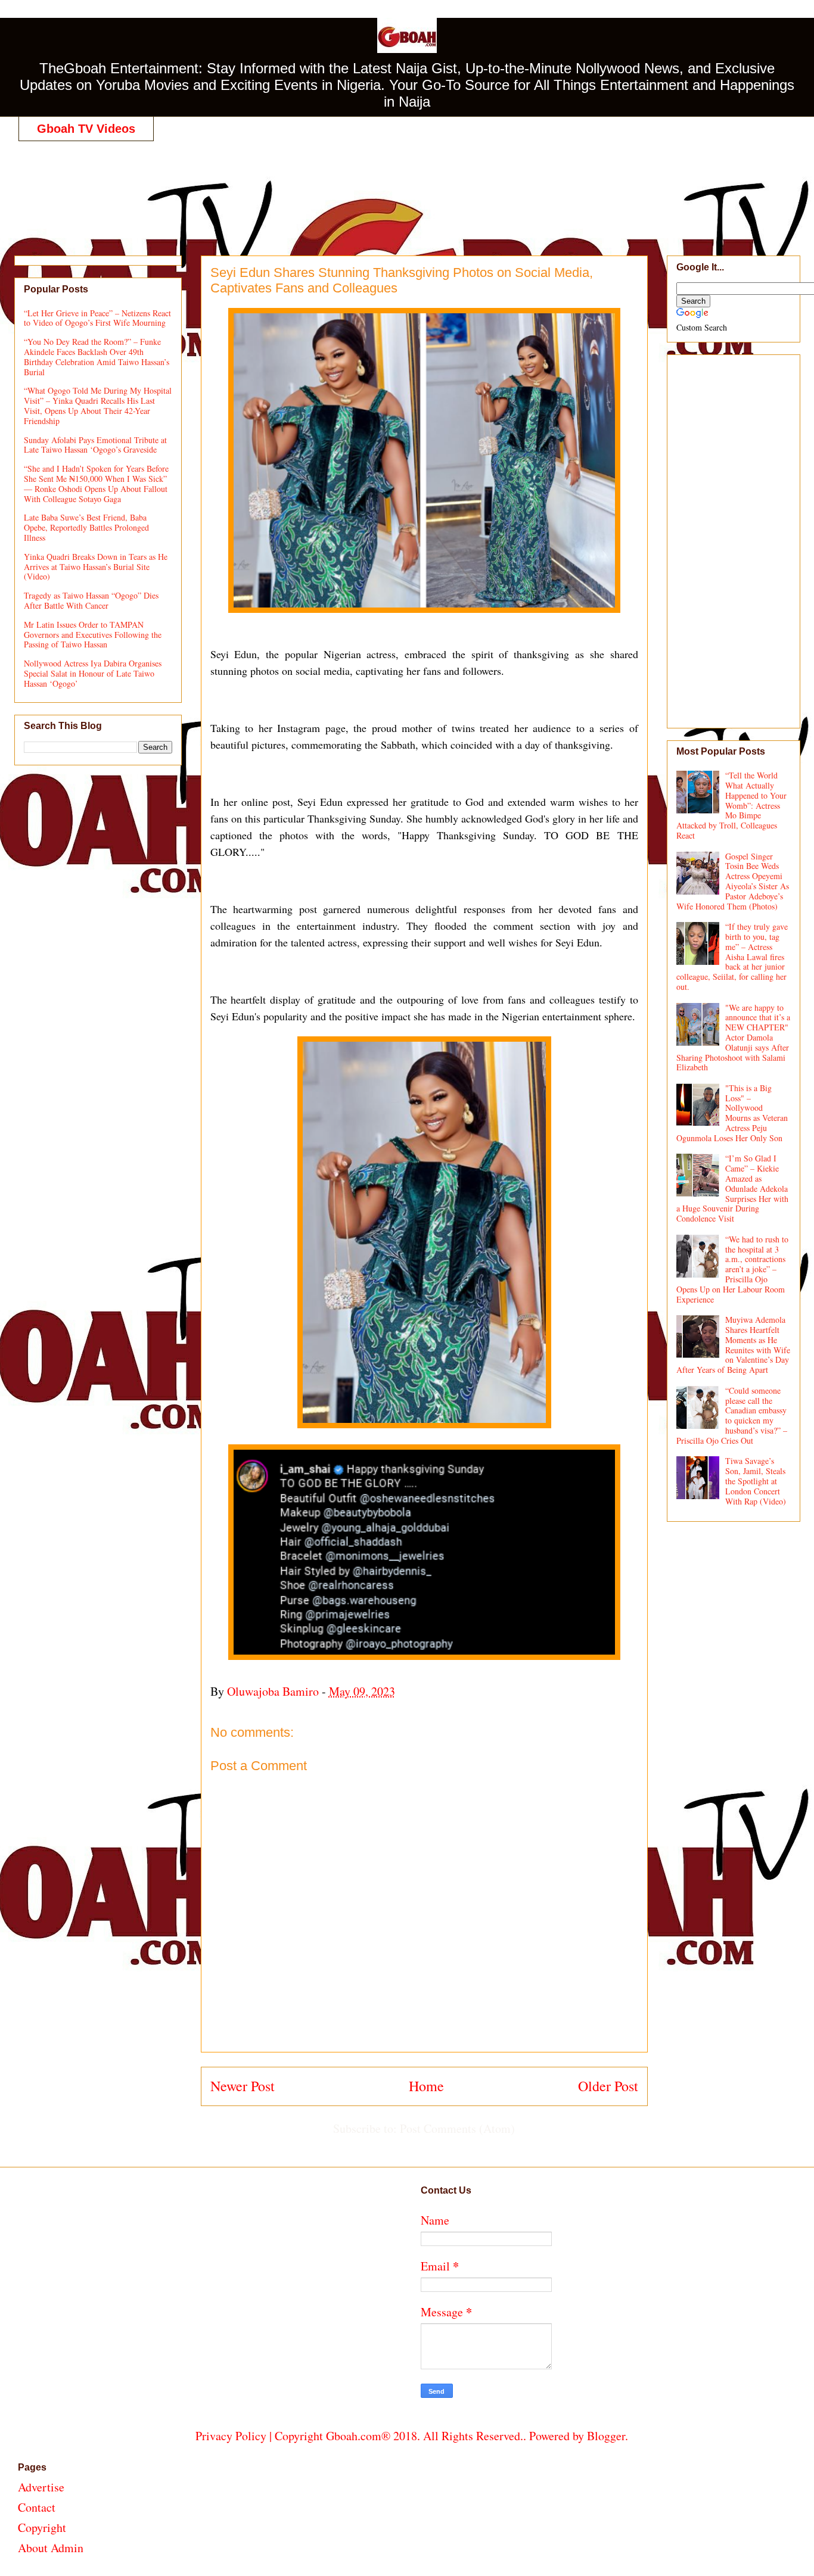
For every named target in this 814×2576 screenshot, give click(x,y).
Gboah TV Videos (86, 129)
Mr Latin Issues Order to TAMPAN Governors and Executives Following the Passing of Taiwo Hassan (93, 635)
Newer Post (243, 2086)
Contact (37, 2507)
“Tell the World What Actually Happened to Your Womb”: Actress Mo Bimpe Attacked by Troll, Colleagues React (732, 805)
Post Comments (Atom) (457, 2128)
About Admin (51, 2548)
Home (426, 2086)
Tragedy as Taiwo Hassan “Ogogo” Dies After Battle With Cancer (91, 600)
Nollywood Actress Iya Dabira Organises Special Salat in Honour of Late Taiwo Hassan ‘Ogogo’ (93, 673)
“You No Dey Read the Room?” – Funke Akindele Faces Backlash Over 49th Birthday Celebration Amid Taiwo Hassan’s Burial (97, 356)
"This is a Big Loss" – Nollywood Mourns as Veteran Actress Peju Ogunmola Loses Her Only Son (732, 1113)
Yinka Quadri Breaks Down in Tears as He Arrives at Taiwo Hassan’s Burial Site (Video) (96, 567)
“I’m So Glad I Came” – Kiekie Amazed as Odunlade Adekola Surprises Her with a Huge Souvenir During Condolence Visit (733, 1188)
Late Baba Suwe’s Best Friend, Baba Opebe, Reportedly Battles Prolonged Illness (86, 527)
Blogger (606, 2436)
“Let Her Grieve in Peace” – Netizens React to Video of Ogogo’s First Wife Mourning (97, 318)
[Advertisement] (412, 186)
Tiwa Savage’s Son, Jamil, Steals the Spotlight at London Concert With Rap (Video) (756, 1481)
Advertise (41, 2487)
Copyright (42, 2527)
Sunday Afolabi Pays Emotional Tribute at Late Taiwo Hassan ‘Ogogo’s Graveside (95, 445)
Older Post (608, 2086)
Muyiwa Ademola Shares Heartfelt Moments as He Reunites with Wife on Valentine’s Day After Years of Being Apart (734, 1345)
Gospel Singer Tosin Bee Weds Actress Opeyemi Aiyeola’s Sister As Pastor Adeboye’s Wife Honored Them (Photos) (733, 881)
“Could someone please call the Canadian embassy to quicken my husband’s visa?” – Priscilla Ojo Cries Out (732, 1415)
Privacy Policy (231, 2436)
